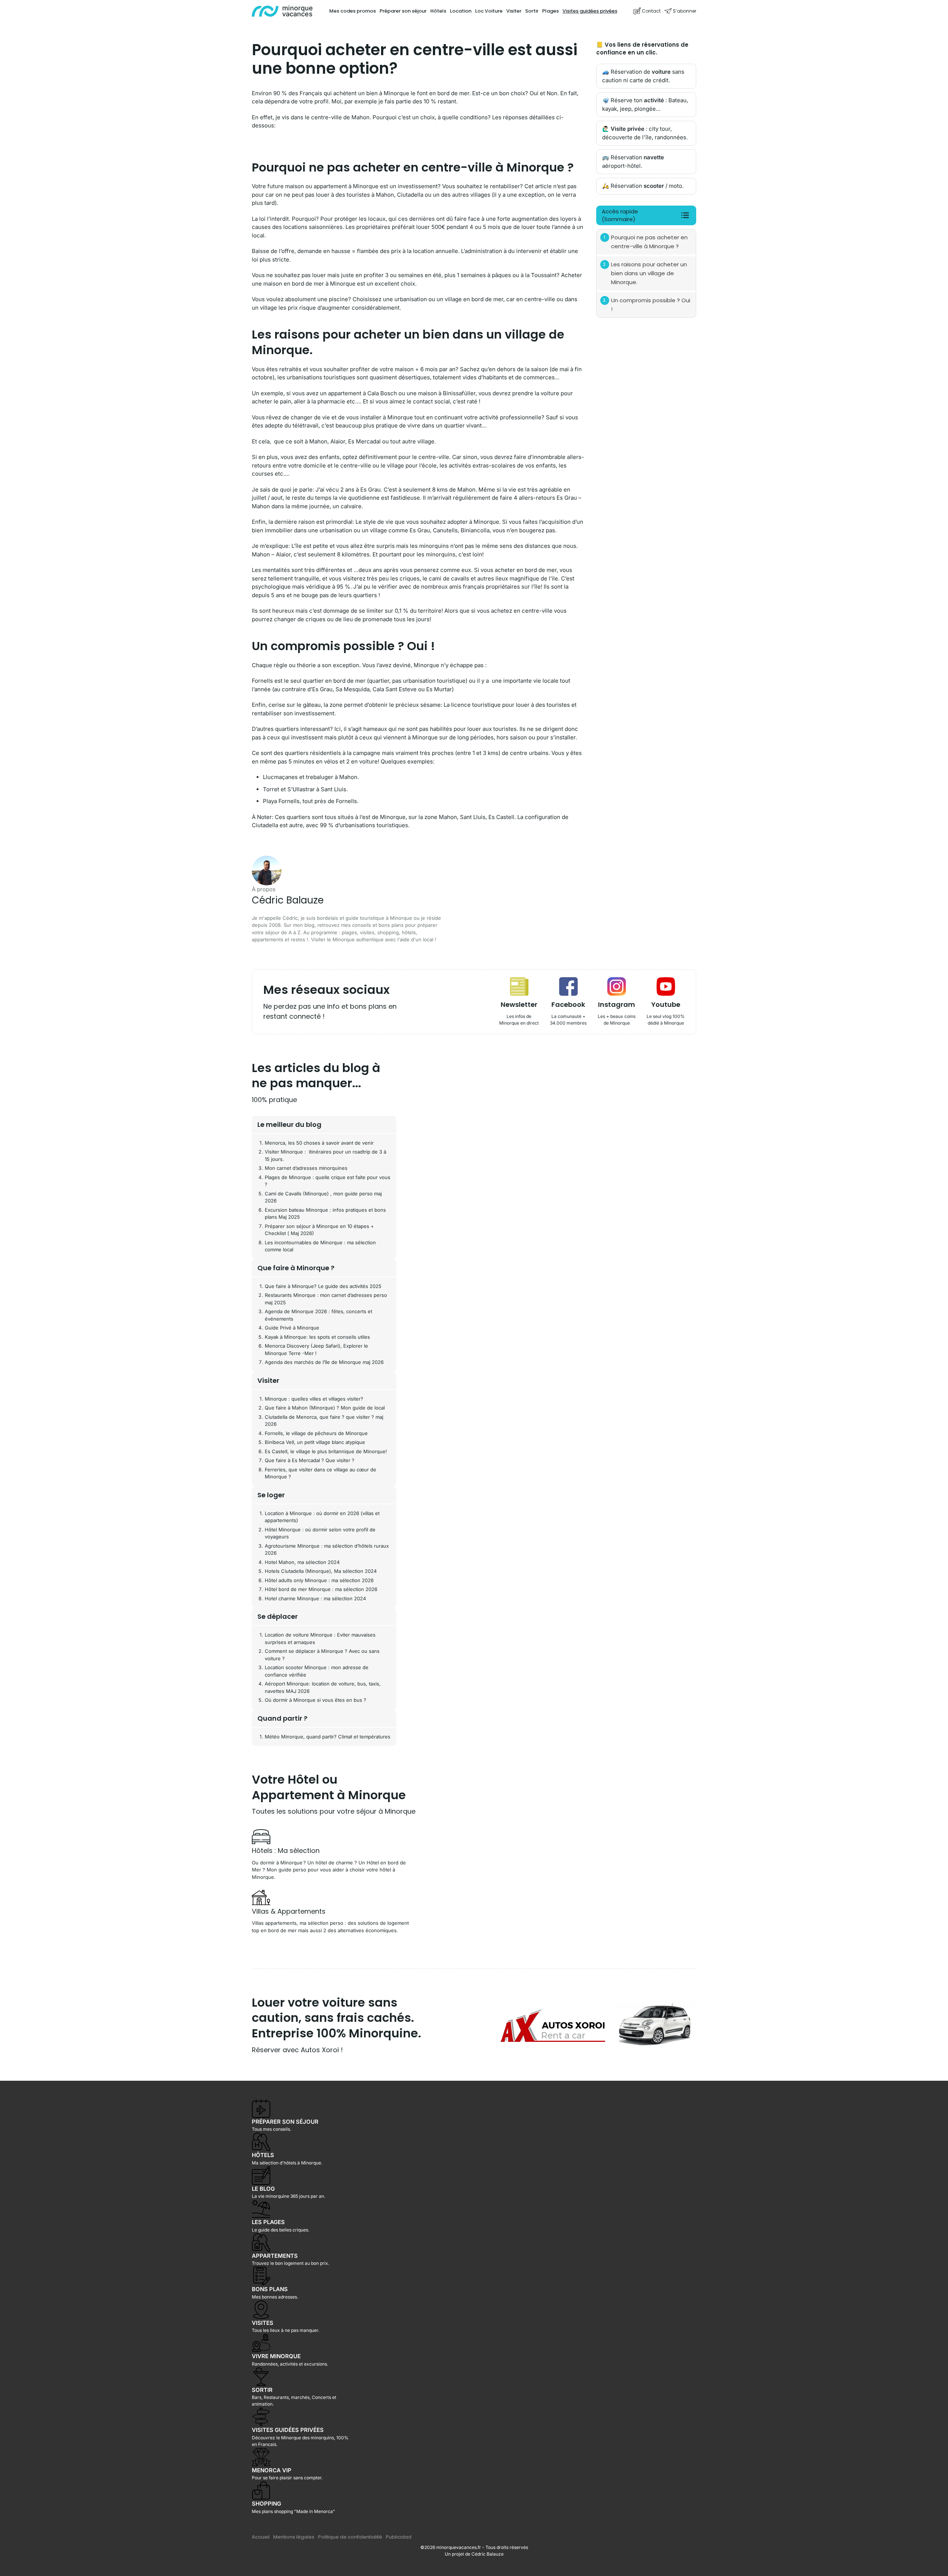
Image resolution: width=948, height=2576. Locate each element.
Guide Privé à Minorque (292, 1328)
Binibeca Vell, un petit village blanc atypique (315, 1442)
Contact (651, 11)
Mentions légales (294, 2537)
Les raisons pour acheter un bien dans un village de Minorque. (649, 273)
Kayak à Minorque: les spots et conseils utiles (317, 1337)
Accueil (261, 2537)
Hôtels (438, 11)
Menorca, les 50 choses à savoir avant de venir (319, 1143)
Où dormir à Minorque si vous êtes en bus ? (316, 1700)
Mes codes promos (353, 11)
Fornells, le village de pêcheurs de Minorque (316, 1433)
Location (461, 11)
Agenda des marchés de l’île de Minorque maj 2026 (324, 1362)
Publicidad (399, 2537)
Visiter (514, 11)
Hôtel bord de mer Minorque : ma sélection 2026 (321, 1589)
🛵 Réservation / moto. (643, 186)
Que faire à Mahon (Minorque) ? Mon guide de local (325, 1408)
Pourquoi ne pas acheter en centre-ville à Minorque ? (649, 242)
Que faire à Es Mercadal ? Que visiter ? (310, 1460)
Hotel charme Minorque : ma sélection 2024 (315, 1598)
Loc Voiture (489, 11)
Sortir (532, 11)
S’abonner (685, 11)
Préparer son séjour (403, 11)
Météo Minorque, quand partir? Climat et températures (328, 1737)
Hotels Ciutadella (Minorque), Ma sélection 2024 (321, 1571)
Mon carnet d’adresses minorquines (306, 1168)
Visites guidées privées (590, 11)
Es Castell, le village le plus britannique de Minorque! (326, 1451)
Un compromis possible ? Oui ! (651, 305)
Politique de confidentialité (350, 2537)
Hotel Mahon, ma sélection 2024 (302, 1562)
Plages (550, 11)
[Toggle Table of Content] (681, 215)
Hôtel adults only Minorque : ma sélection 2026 (319, 1580)
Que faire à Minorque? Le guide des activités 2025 (323, 1286)
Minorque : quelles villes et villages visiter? (314, 1399)
